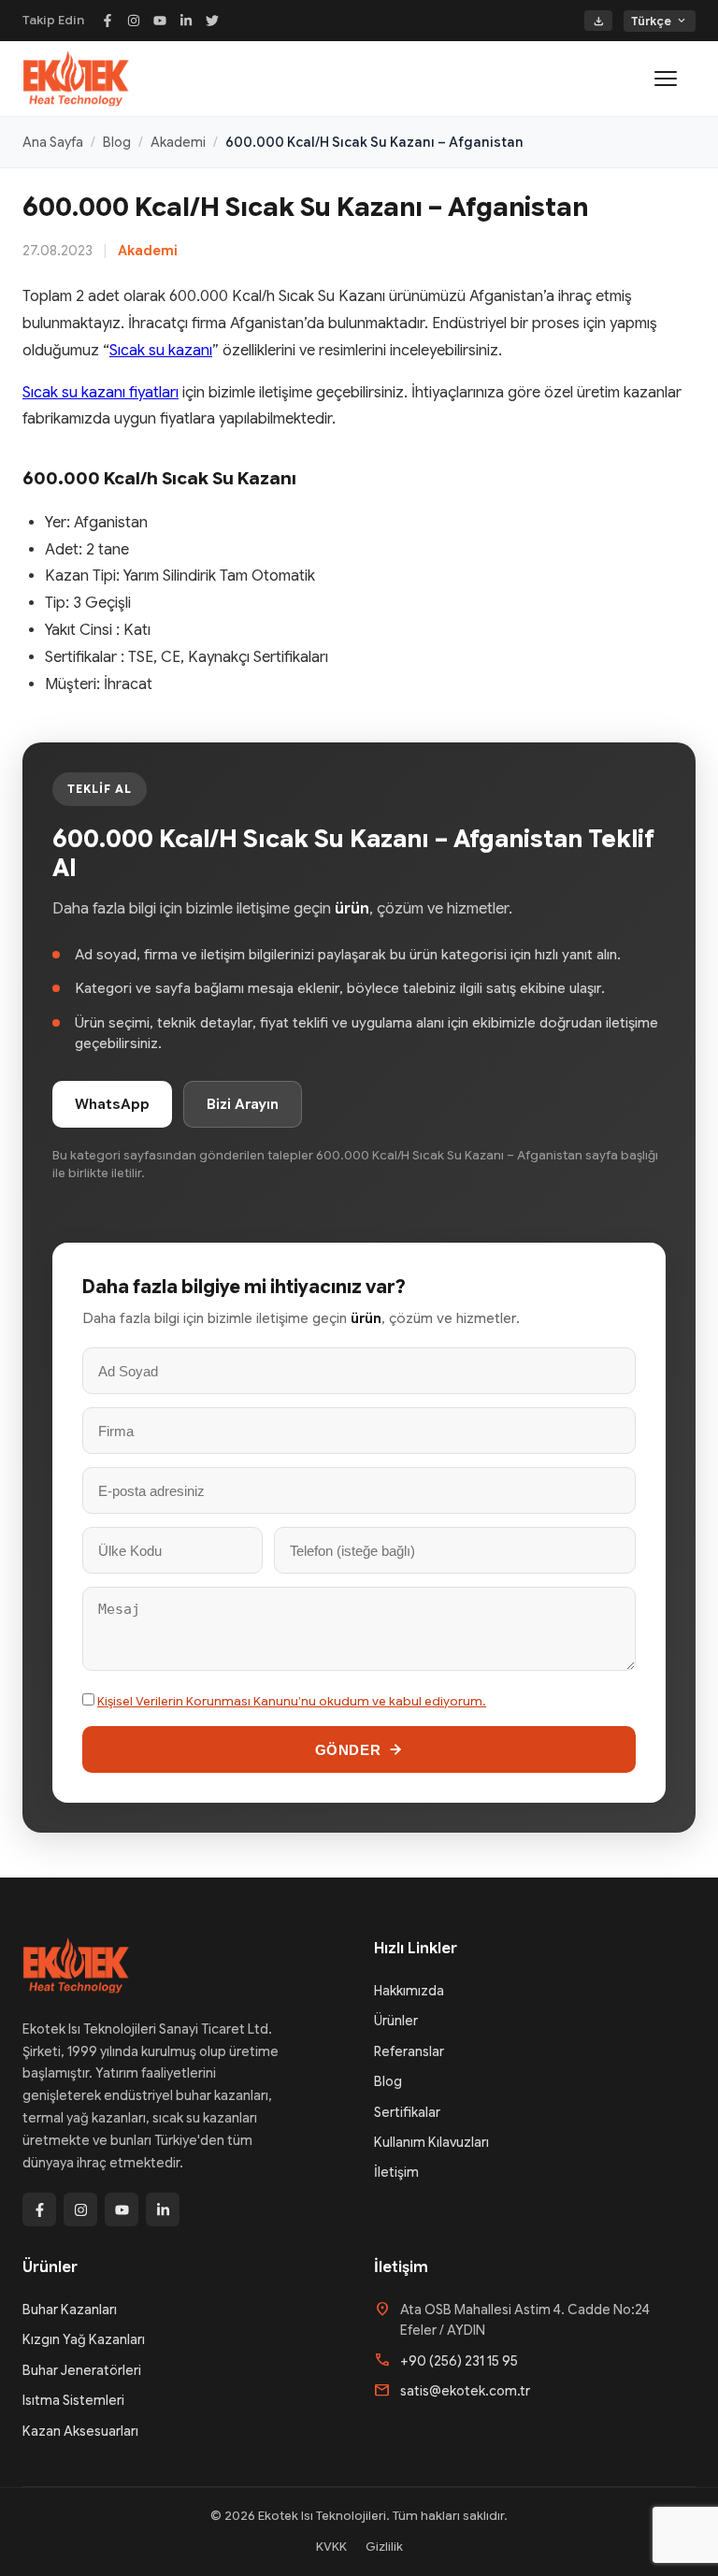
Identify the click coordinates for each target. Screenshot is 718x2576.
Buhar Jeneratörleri (82, 2370)
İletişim (396, 2172)
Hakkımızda (409, 1991)
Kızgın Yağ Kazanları (84, 2339)
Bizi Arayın (243, 1104)
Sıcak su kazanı (161, 351)
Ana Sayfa (53, 142)
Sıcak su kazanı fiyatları (101, 393)
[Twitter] (212, 21)
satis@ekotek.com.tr (465, 2391)
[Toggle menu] (675, 79)
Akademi (178, 142)
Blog (117, 142)
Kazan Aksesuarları (80, 2431)
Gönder (348, 1750)
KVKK (331, 2547)
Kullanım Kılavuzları (431, 2142)
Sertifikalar (407, 2112)
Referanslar (409, 2051)
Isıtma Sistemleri (73, 2400)
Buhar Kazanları (70, 2310)
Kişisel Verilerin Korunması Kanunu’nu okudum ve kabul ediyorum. (292, 1701)
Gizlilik (384, 2547)
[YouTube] (160, 21)
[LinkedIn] (186, 21)
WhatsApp (112, 1104)
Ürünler (396, 2021)
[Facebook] (108, 21)
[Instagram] (134, 21)
